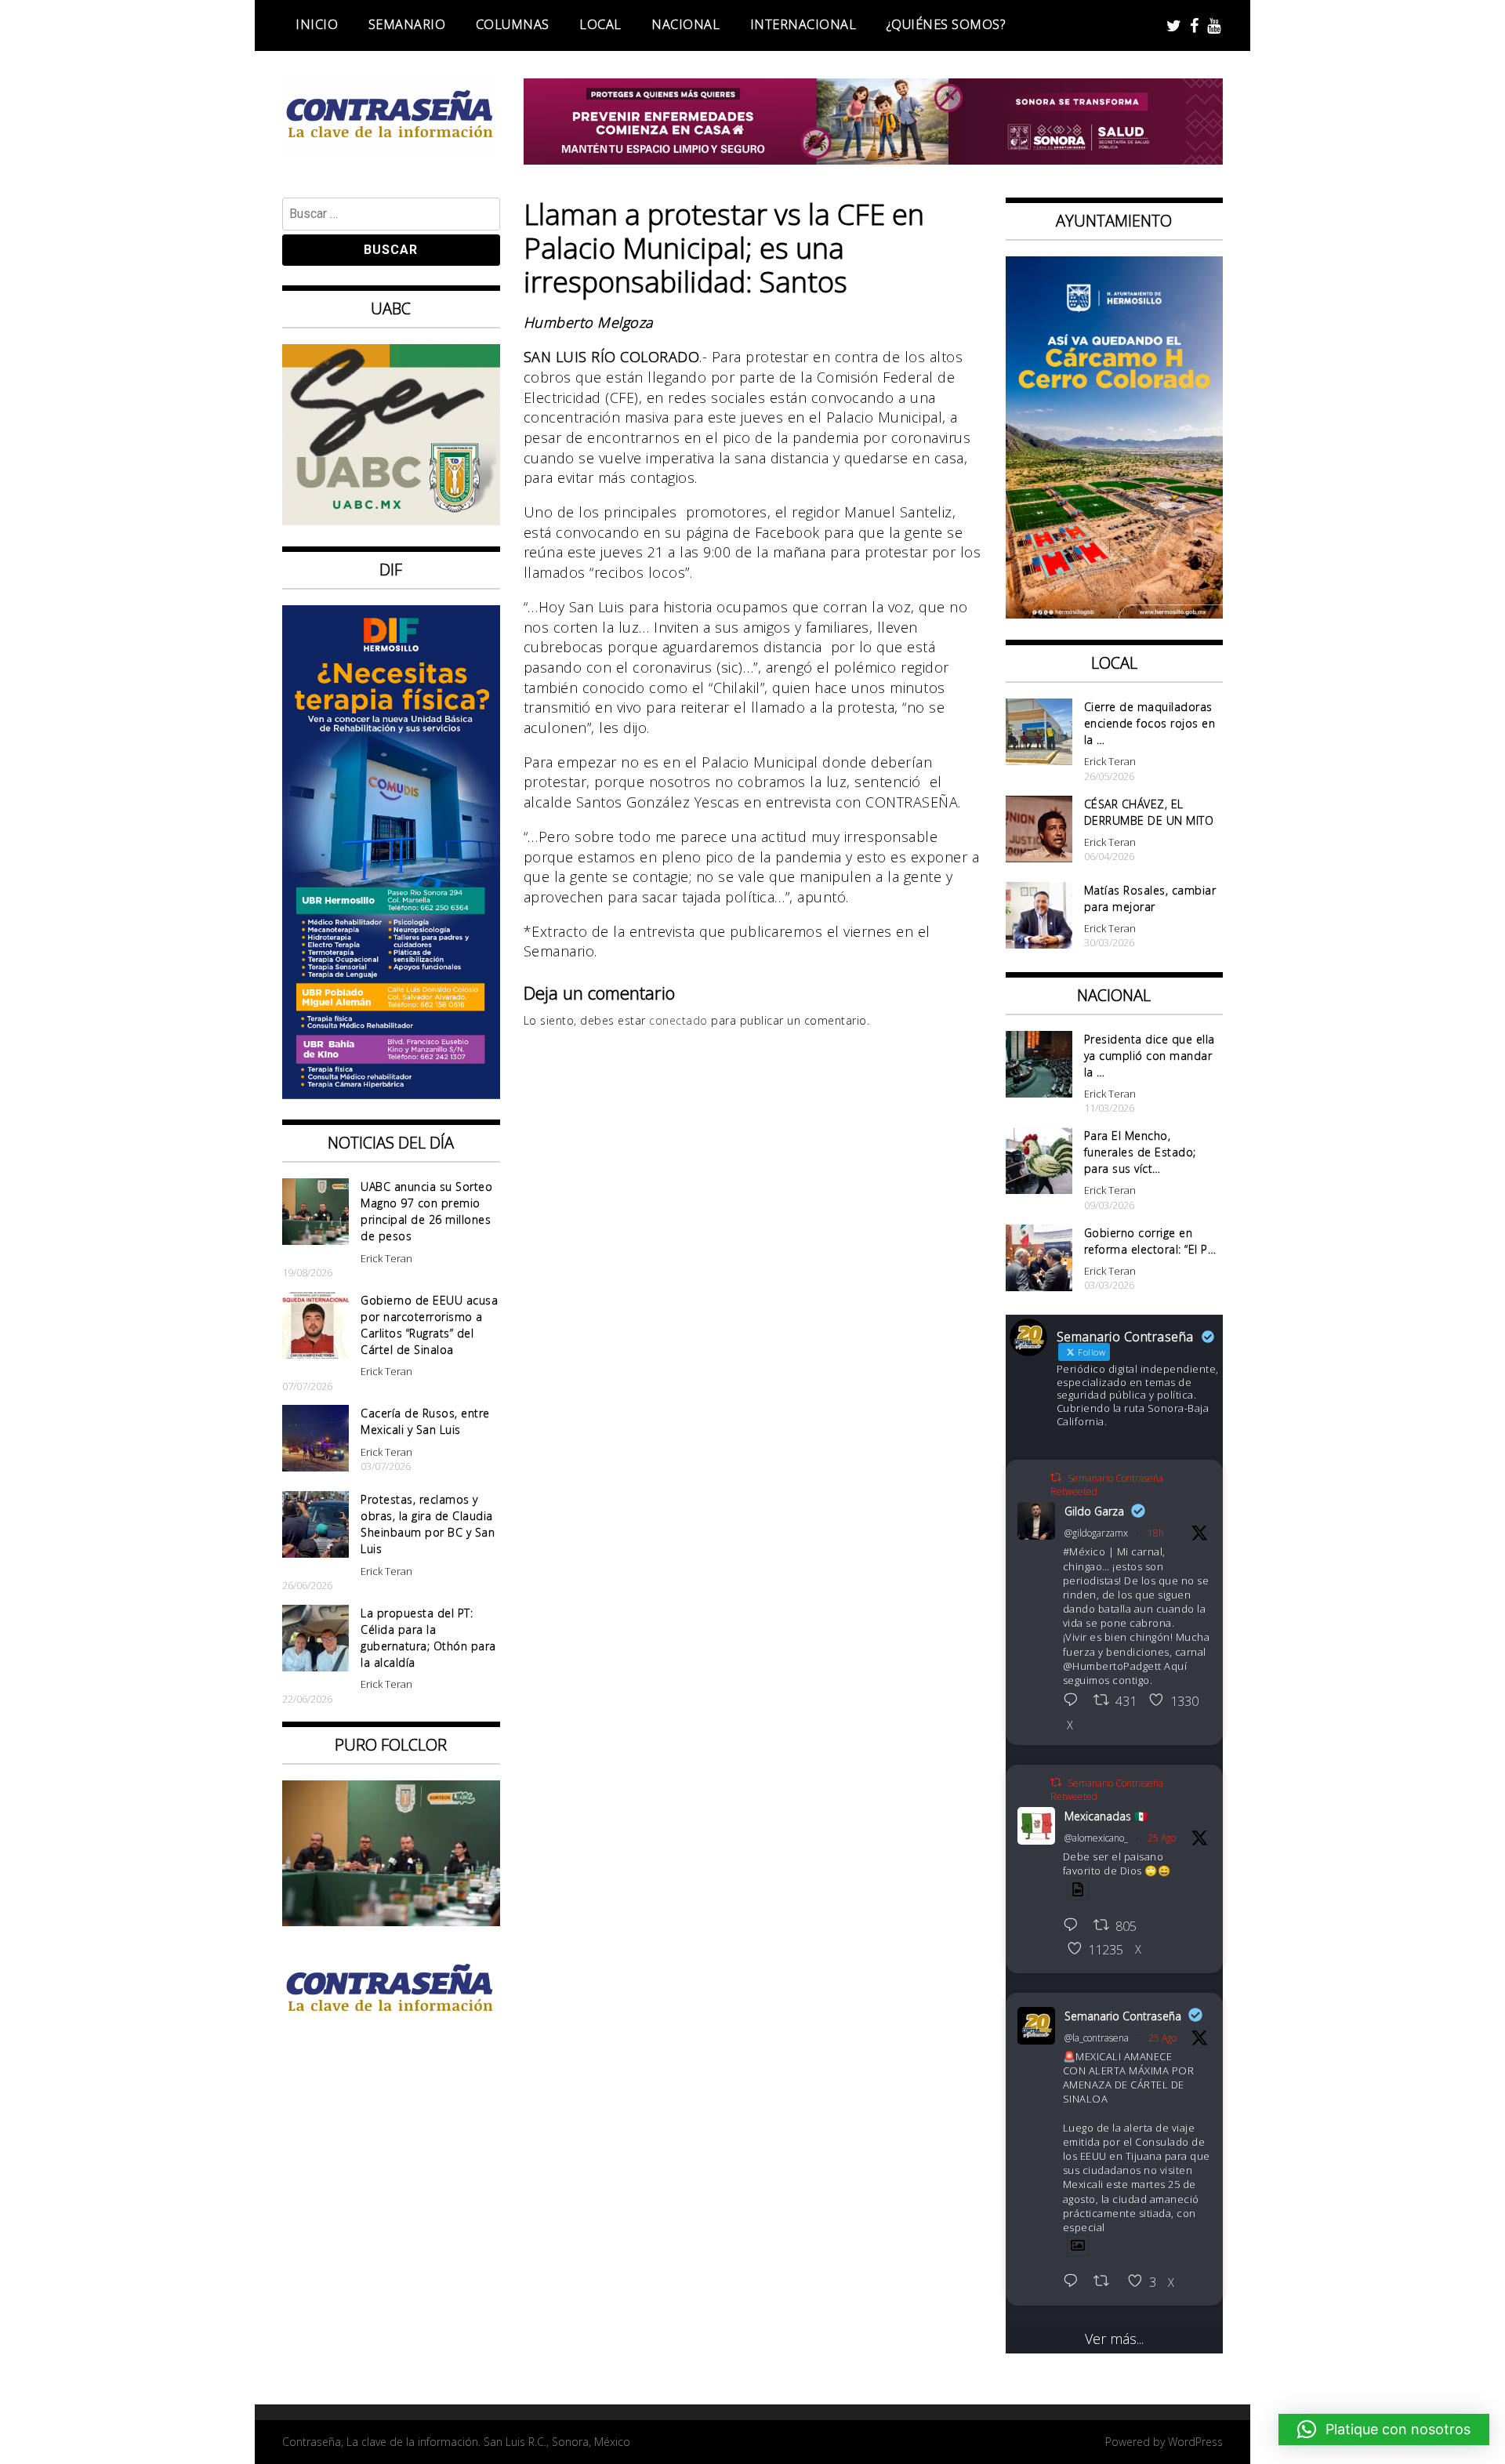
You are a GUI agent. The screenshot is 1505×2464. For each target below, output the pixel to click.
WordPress (1195, 2442)
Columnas (513, 24)
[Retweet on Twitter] (1056, 1477)
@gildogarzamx (1096, 1533)
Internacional (803, 24)
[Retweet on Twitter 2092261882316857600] (1106, 2282)
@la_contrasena (1097, 2038)
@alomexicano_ (1096, 1838)
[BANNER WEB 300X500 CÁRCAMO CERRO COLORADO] (1115, 613)
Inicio (317, 24)
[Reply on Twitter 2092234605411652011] (1075, 1926)
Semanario (407, 24)
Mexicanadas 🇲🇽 (1106, 1816)
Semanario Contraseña (1123, 2016)
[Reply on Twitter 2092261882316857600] (1075, 2282)
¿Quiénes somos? (946, 24)
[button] (1384, 2430)
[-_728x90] (874, 159)
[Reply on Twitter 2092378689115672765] (1075, 1701)
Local (600, 24)
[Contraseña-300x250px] (391, 520)
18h (1156, 1533)
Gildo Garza (1094, 1511)
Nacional (685, 24)
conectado (678, 1020)
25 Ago (1162, 1838)
